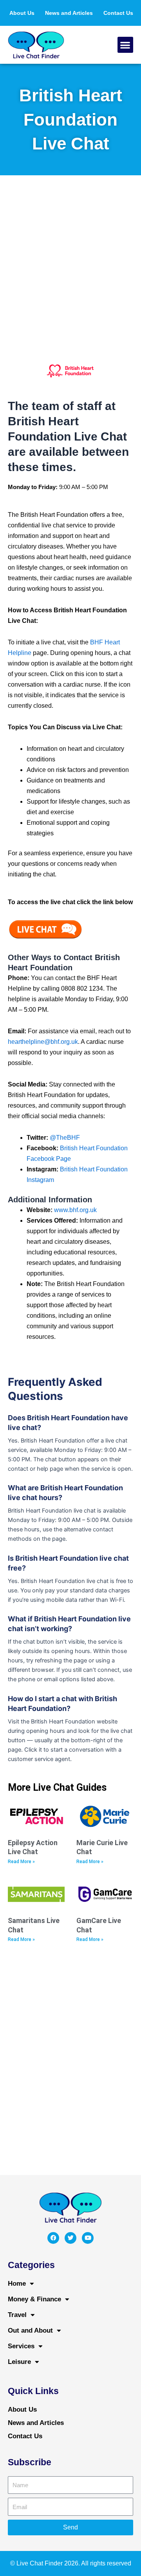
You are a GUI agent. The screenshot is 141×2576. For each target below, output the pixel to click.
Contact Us (118, 13)
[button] (126, 45)
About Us (22, 13)
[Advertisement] (70, 265)
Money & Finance (34, 2299)
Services (21, 2346)
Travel (17, 2315)
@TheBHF (65, 1138)
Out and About (30, 2330)
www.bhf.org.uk (75, 1210)
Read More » (21, 1862)
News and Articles (69, 13)
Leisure (19, 2362)
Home (17, 2284)
